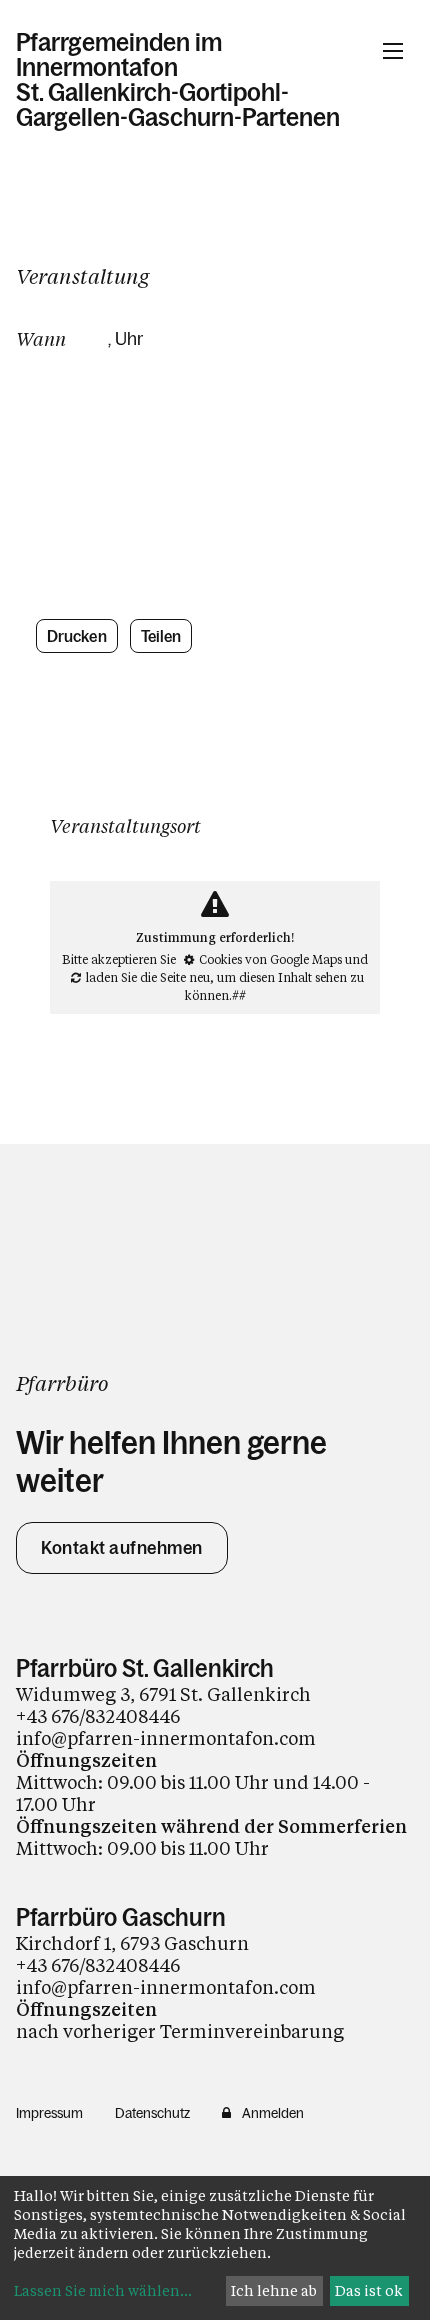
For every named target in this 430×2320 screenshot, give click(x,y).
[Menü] (393, 51)
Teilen (161, 636)
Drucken (77, 636)
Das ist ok (369, 2290)
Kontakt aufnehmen (122, 1548)
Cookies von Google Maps (270, 959)
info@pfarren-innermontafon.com (166, 1738)
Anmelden (273, 2113)
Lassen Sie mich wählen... (103, 2290)
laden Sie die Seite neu (148, 977)
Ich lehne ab (274, 2290)
